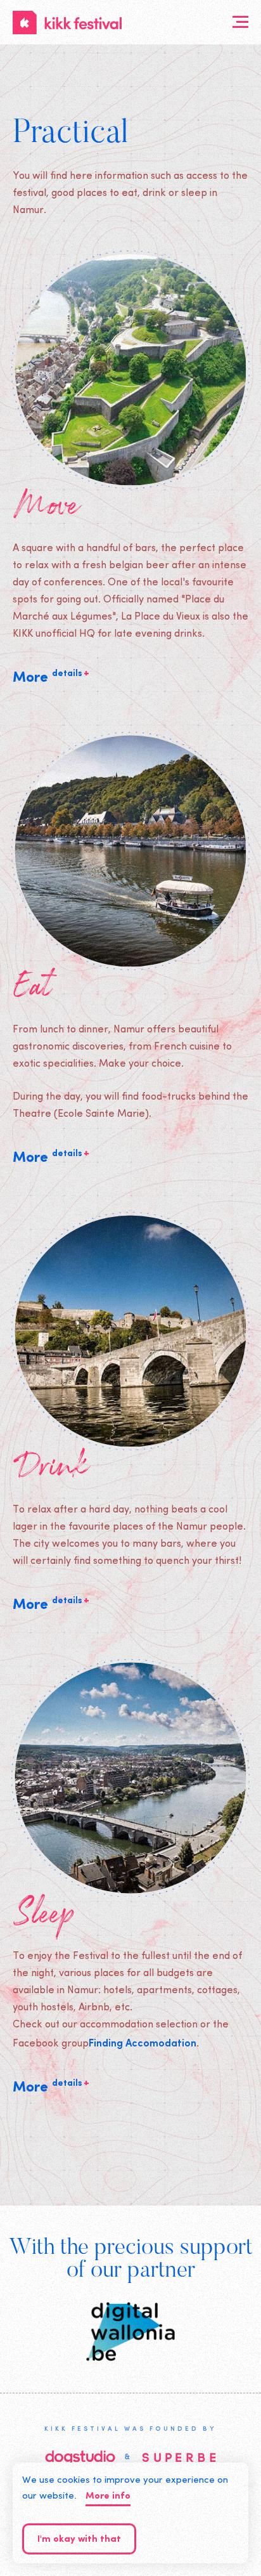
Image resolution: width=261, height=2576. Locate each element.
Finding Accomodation (143, 2042)
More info (108, 2496)
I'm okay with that (79, 2540)
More (51, 677)
